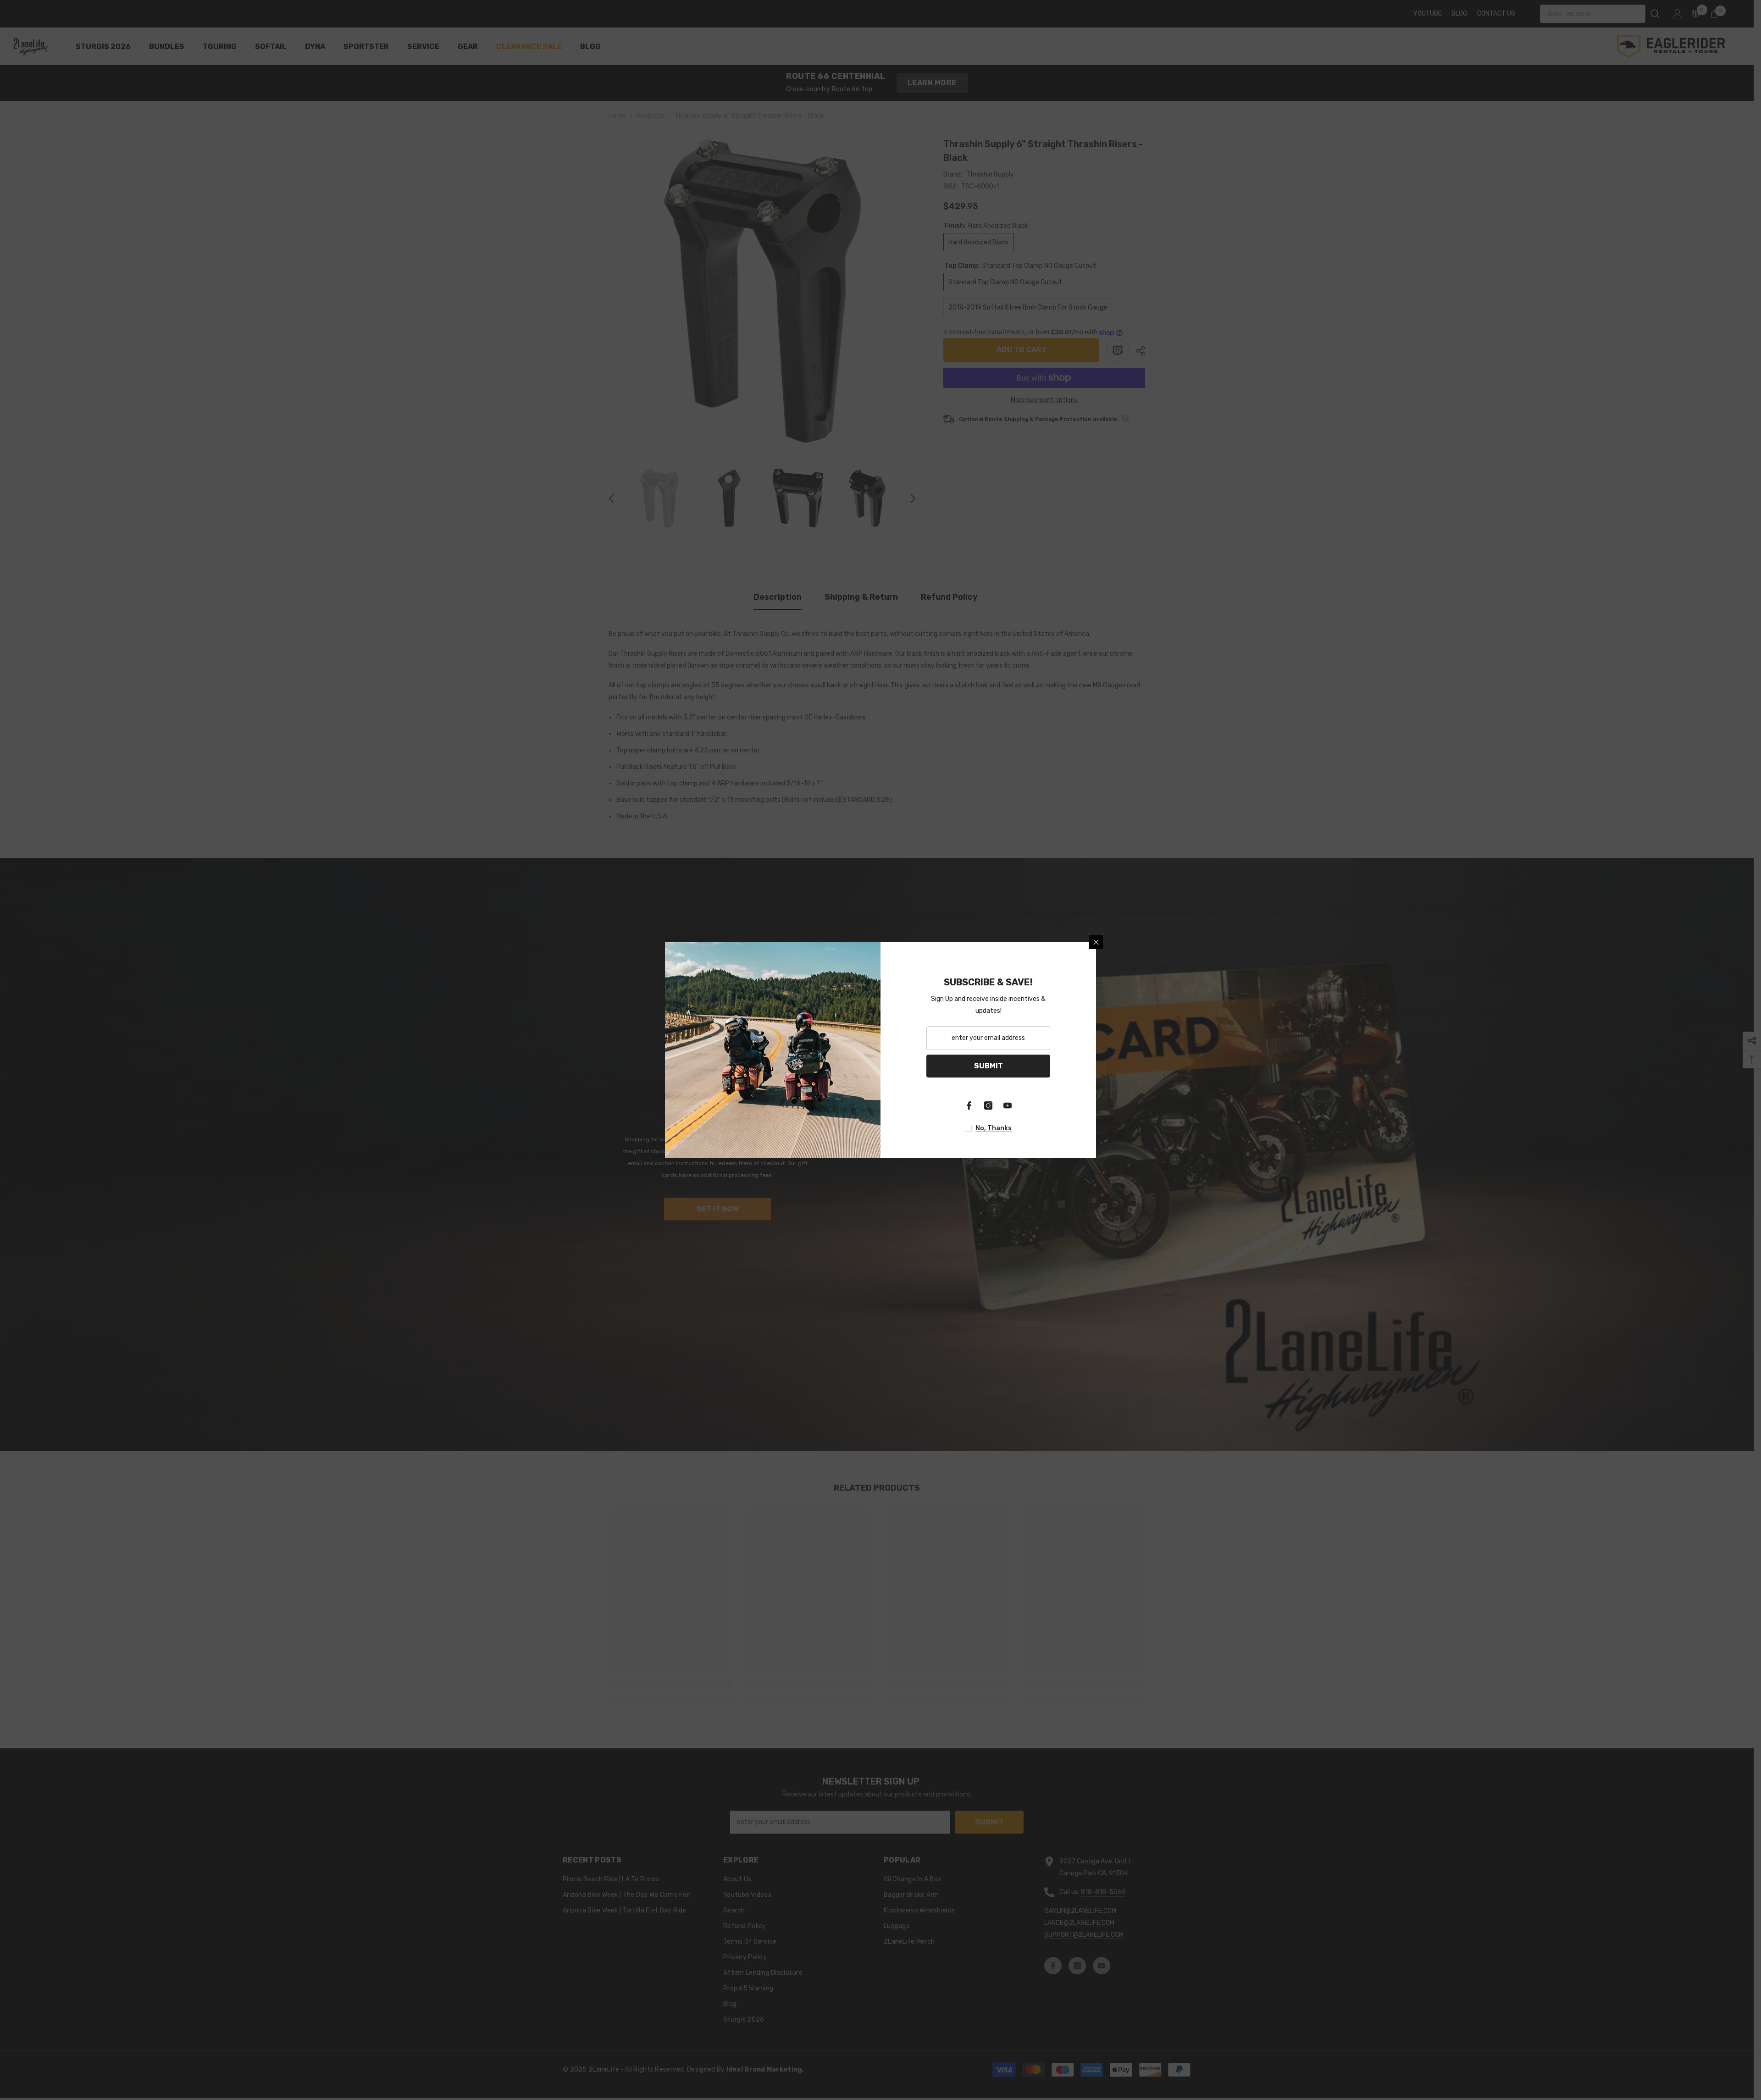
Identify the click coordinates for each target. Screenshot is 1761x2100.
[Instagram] (988, 1105)
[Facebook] (969, 1105)
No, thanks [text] (994, 1128)
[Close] (1096, 942)
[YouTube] (1008, 1105)
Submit (988, 1066)
